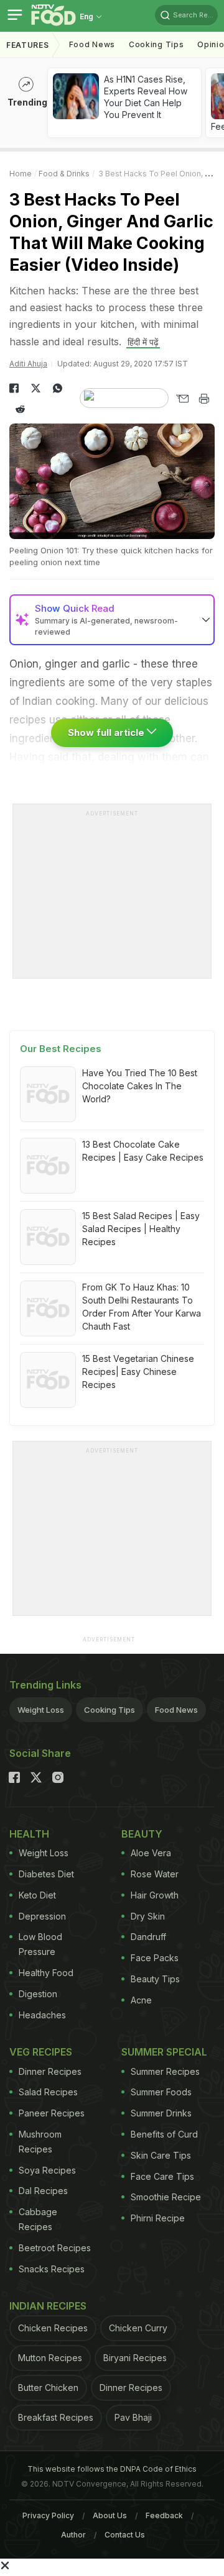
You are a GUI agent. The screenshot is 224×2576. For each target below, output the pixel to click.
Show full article (107, 732)
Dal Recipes (43, 2191)
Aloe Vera (151, 1853)
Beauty (142, 1834)
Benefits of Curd (164, 2134)
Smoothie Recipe (166, 2197)
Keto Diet (37, 1895)
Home (21, 174)
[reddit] (20, 409)
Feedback (164, 2515)
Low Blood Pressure (40, 1944)
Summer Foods (161, 2092)
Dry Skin (148, 1916)
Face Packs (155, 1958)
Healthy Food (46, 1973)
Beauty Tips (155, 1979)
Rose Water (155, 1874)
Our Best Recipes (61, 1049)
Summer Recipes (165, 2071)
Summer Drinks (161, 2113)
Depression (42, 1916)
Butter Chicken (48, 2388)
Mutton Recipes (50, 2358)
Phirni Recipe (158, 2218)
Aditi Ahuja (28, 364)
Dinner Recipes (50, 2071)
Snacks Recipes (52, 2269)
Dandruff (148, 1937)
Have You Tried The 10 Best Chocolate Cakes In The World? (140, 1086)
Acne (141, 2000)
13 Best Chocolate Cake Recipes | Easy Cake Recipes (143, 1151)
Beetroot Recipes (55, 2248)
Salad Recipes (48, 2092)
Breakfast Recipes (56, 2417)
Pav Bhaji (133, 2417)
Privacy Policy (48, 2515)
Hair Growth (155, 1895)
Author (73, 2535)
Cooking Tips (110, 1710)
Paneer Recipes (52, 2113)
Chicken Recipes (53, 2328)
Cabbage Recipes (38, 2219)
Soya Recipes (47, 2170)
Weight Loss (41, 1710)
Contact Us (125, 2535)
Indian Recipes (48, 2306)
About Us (110, 2515)
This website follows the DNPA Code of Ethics (112, 2469)
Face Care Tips (162, 2176)
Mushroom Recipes (40, 2142)
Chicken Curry (138, 2328)
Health (29, 1834)
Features (28, 45)
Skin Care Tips (161, 2155)
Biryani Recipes (135, 2358)
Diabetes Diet (46, 1874)
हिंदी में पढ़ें (143, 342)
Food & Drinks (64, 174)
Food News (92, 44)
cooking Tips (156, 44)
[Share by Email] (182, 399)
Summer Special (164, 2052)
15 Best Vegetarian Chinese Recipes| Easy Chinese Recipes (138, 1372)
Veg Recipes (41, 2052)
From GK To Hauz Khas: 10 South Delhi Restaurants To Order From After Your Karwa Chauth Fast (142, 1307)
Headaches (42, 2015)
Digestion (38, 1994)
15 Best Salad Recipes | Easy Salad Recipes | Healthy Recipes (141, 1229)
